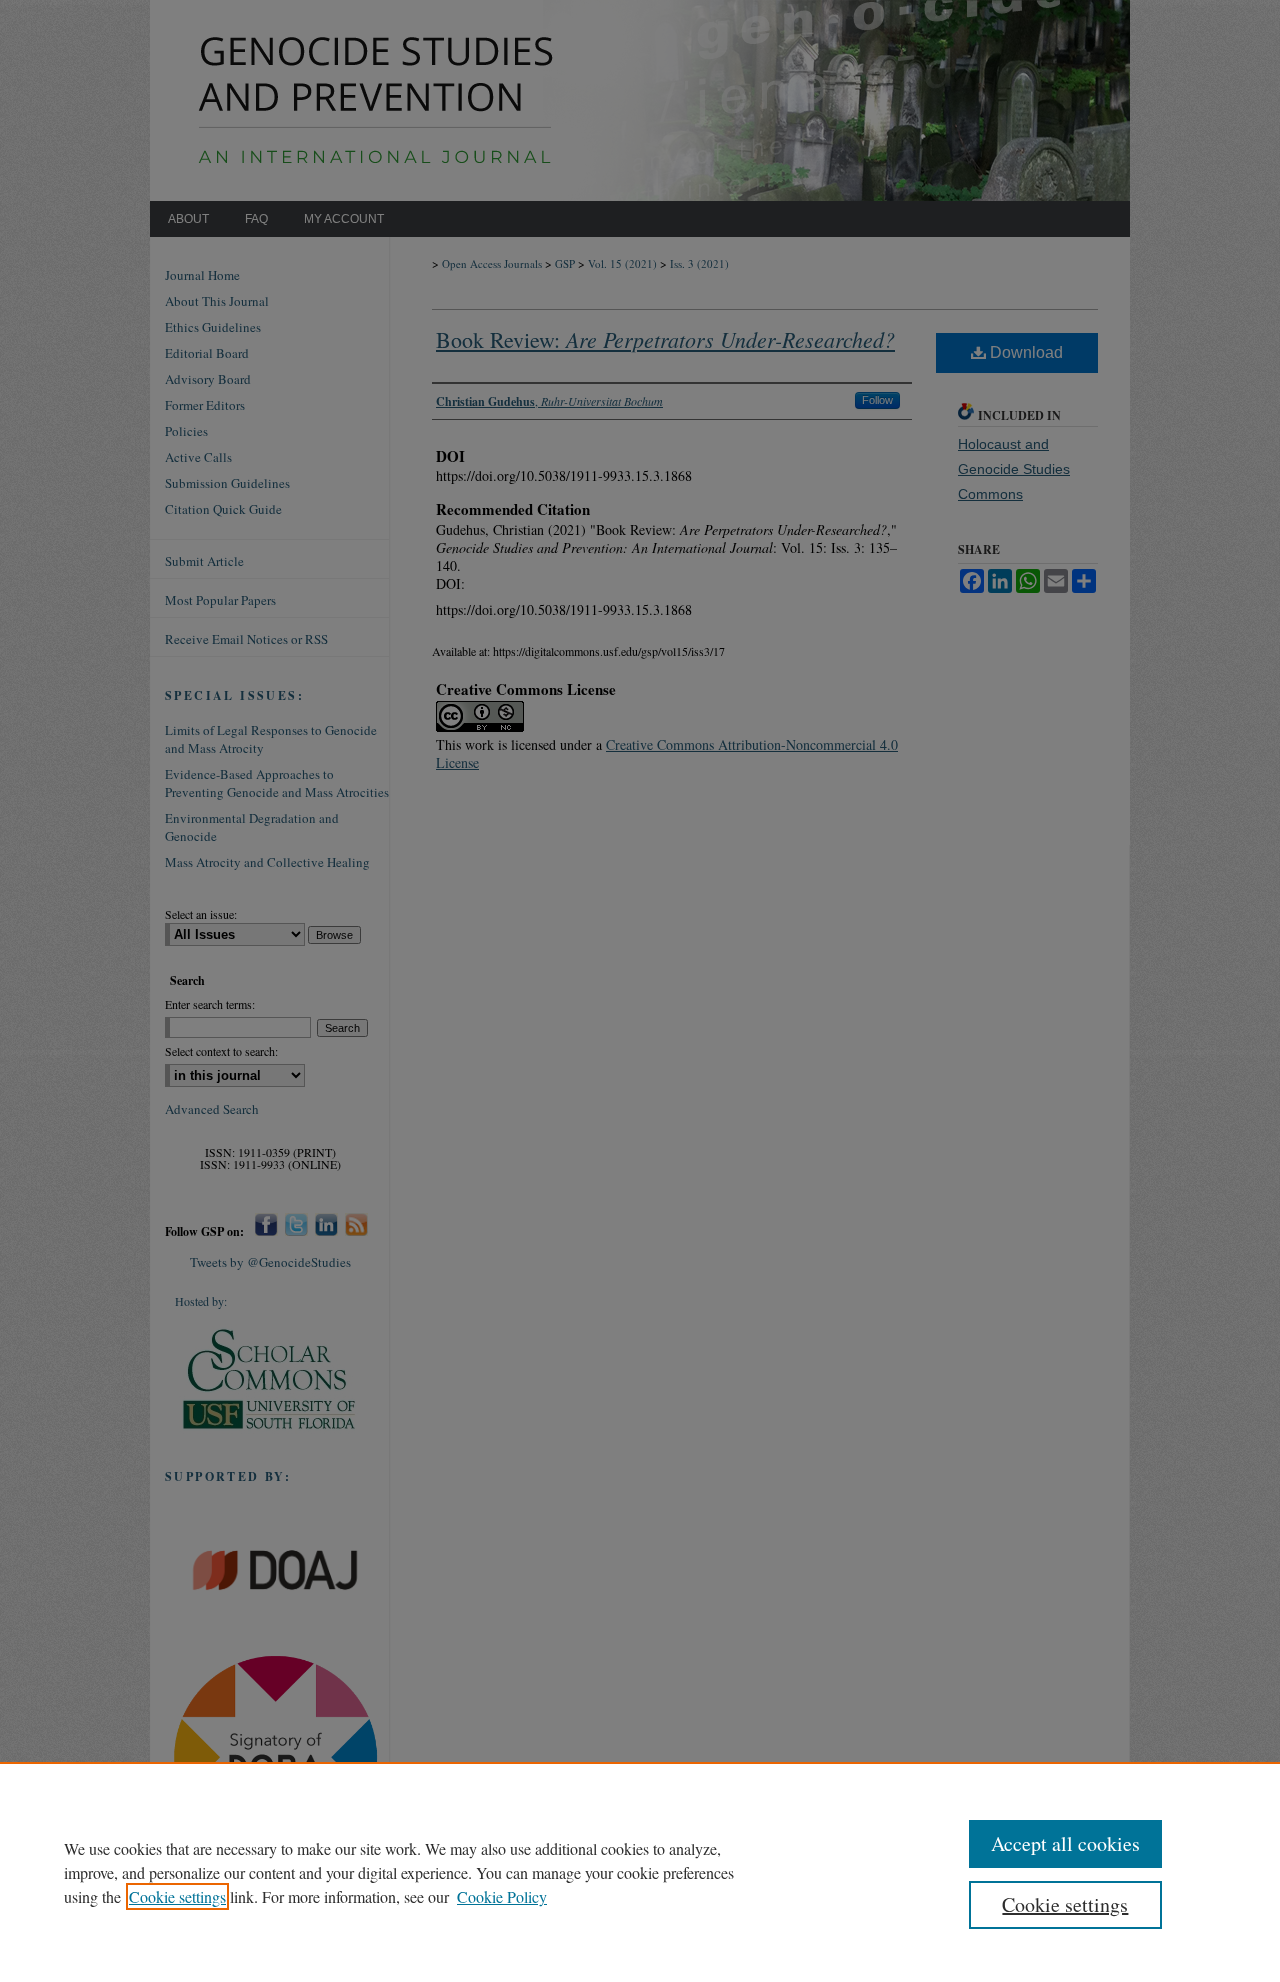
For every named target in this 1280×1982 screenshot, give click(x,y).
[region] (640, 1872)
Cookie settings (177, 1896)
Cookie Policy (502, 1896)
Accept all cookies (1065, 1843)
